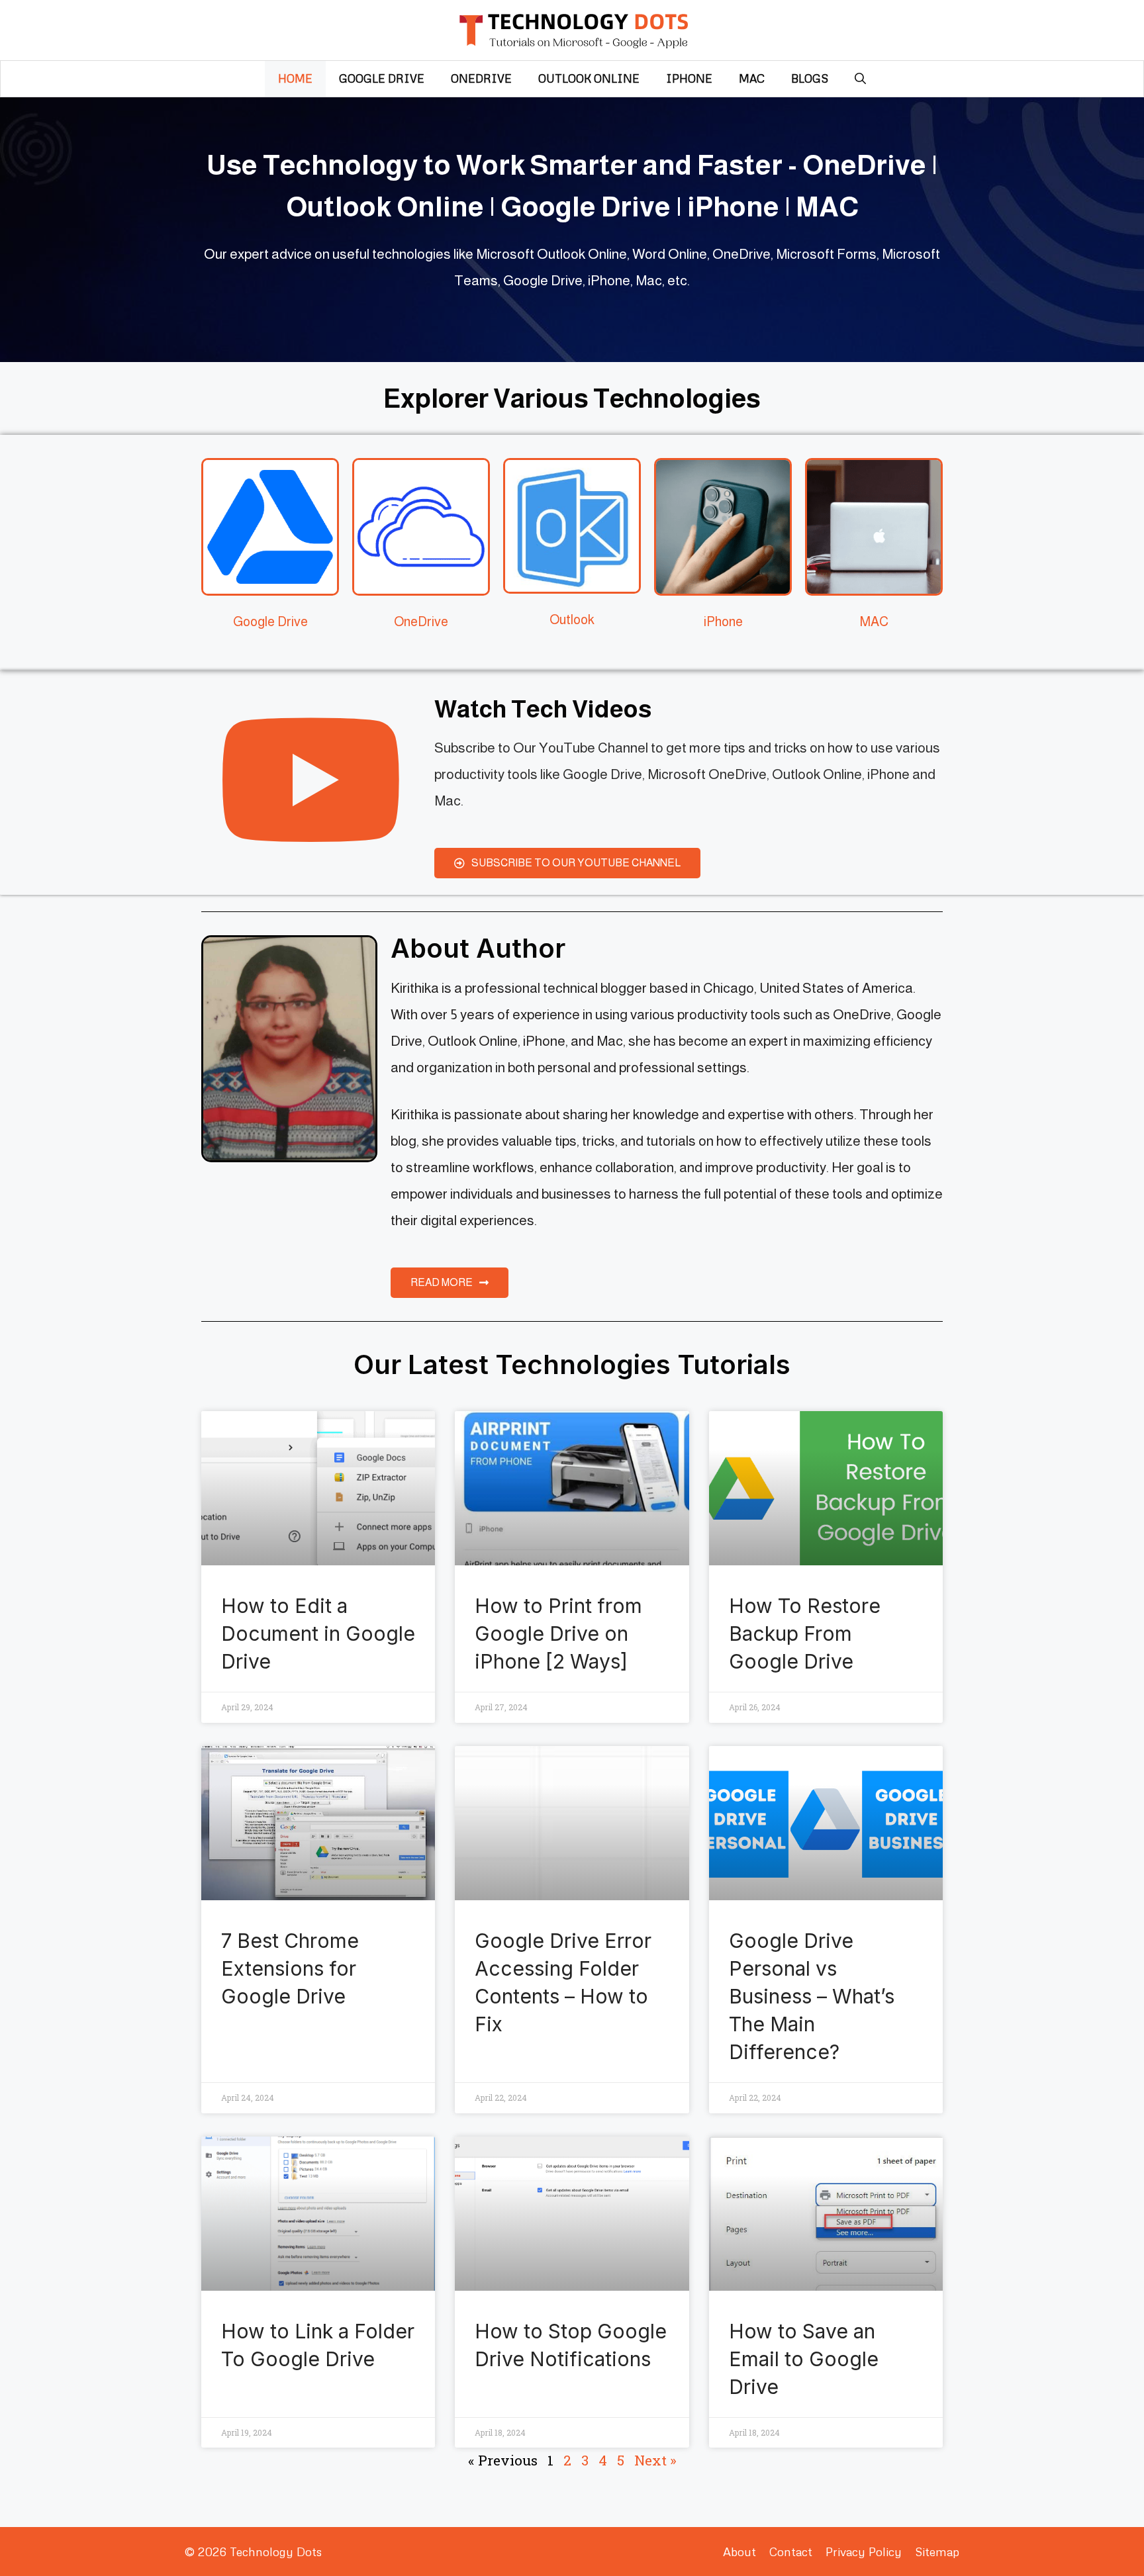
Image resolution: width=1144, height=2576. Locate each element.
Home (295, 78)
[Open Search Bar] (860, 79)
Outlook (572, 620)
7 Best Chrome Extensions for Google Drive (290, 1968)
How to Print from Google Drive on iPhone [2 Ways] (558, 1633)
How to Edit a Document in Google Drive (318, 1633)
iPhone (689, 78)
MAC (874, 621)
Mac (752, 78)
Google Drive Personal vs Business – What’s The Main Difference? (812, 1996)
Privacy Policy (864, 2552)
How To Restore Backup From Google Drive (805, 1633)
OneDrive (481, 78)
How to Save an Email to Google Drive (804, 2359)
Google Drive (382, 78)
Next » (655, 2460)
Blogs (810, 78)
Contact (791, 2552)
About (739, 2552)
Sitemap (937, 2552)
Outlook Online (589, 78)
